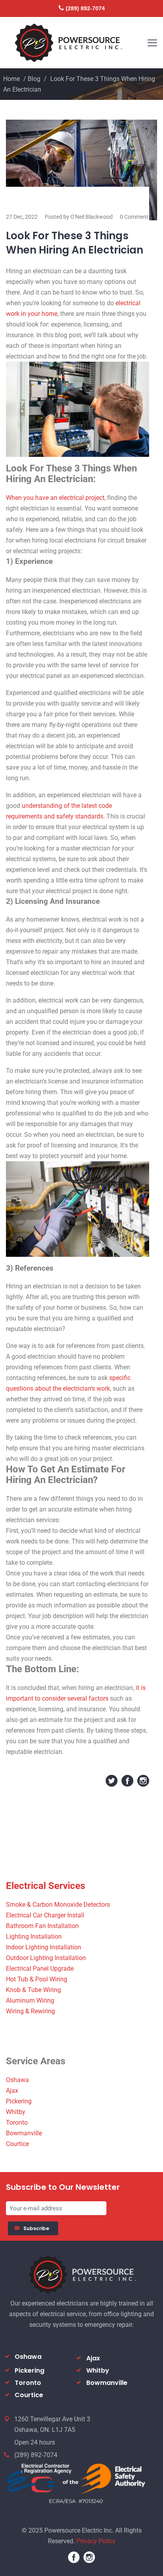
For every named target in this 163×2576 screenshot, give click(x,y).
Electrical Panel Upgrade (40, 1969)
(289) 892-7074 (85, 8)
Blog (34, 79)
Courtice (17, 2144)
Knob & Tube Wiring (33, 1990)
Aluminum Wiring (30, 2001)
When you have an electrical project (55, 498)
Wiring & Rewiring (30, 2011)
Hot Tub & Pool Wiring (37, 1979)
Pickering (19, 2101)
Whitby (16, 2112)
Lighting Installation (34, 1937)
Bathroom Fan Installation (42, 1926)
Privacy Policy (96, 2541)
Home (11, 79)
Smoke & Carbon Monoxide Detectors (58, 1905)
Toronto (17, 2123)
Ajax (12, 2091)
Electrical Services (45, 1886)
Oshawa (17, 2080)
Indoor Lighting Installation (44, 1947)
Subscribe (37, 2228)
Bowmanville (24, 2133)
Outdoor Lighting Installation (46, 1958)
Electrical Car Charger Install (45, 1915)
